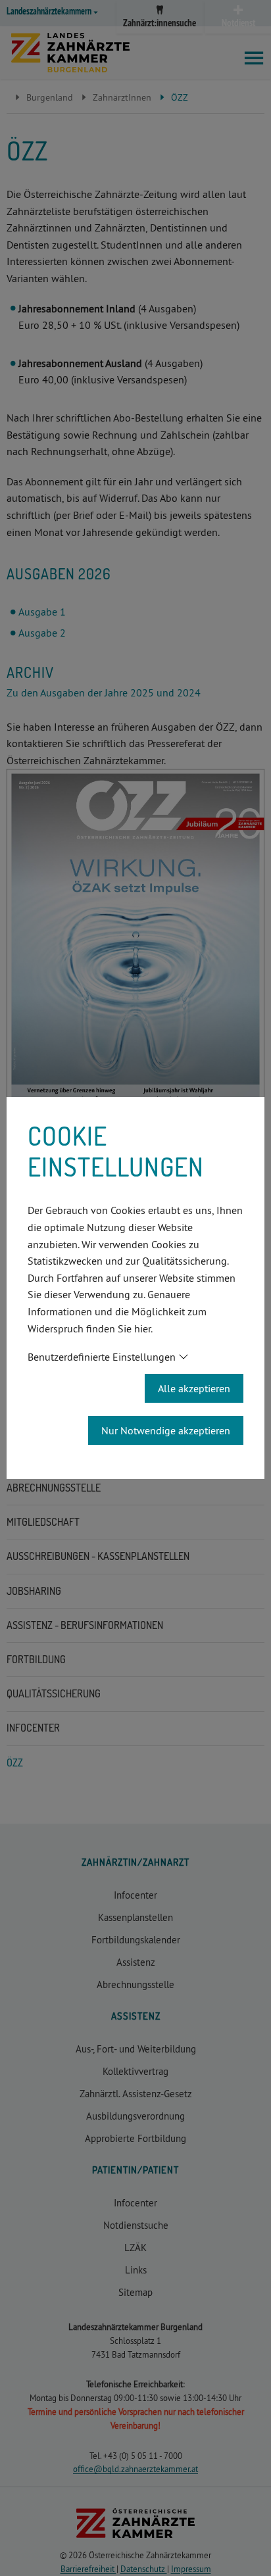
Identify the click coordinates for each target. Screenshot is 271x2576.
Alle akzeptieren (194, 1388)
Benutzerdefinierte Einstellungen (102, 1357)
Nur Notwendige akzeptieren (166, 1430)
